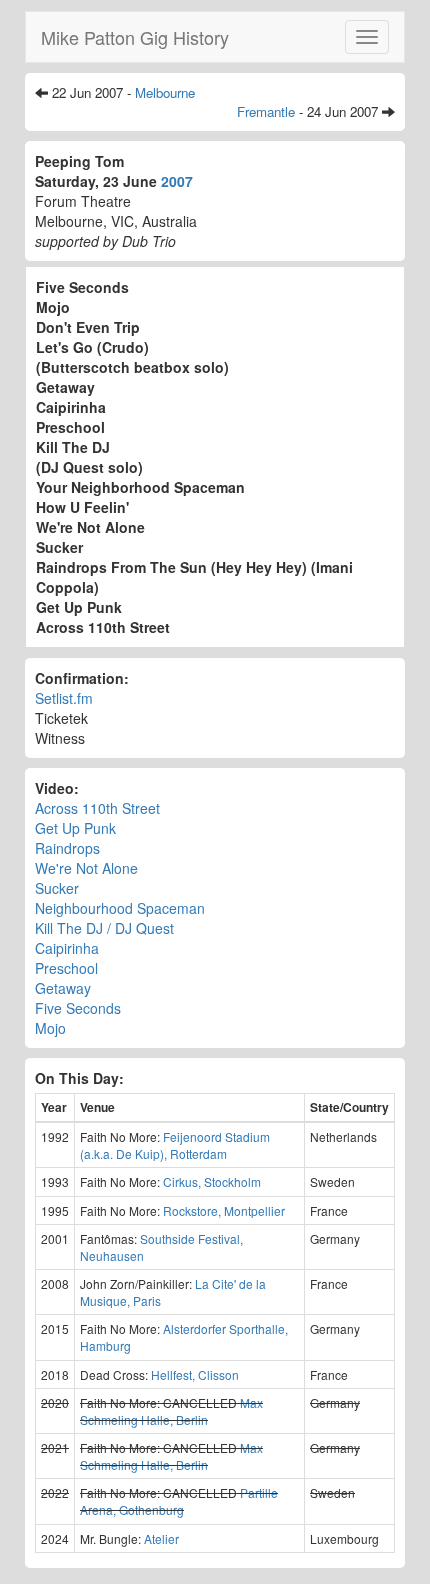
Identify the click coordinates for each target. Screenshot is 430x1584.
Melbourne (165, 92)
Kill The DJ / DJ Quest (104, 928)
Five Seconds (78, 1008)
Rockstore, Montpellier (224, 1210)
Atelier (161, 1538)
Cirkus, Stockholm (212, 1181)
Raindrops (67, 848)
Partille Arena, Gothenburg (179, 1501)
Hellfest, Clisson (195, 1374)
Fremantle (266, 111)
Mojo (50, 1028)
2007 (177, 181)
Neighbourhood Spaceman (120, 908)
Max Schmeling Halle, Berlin (171, 1411)
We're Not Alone (86, 868)
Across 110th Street (97, 808)
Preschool (66, 968)
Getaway (63, 988)
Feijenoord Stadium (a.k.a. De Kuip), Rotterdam (175, 1145)
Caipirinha (67, 948)
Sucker (57, 888)
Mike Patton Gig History (135, 37)
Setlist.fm (64, 698)
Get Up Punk (75, 828)
